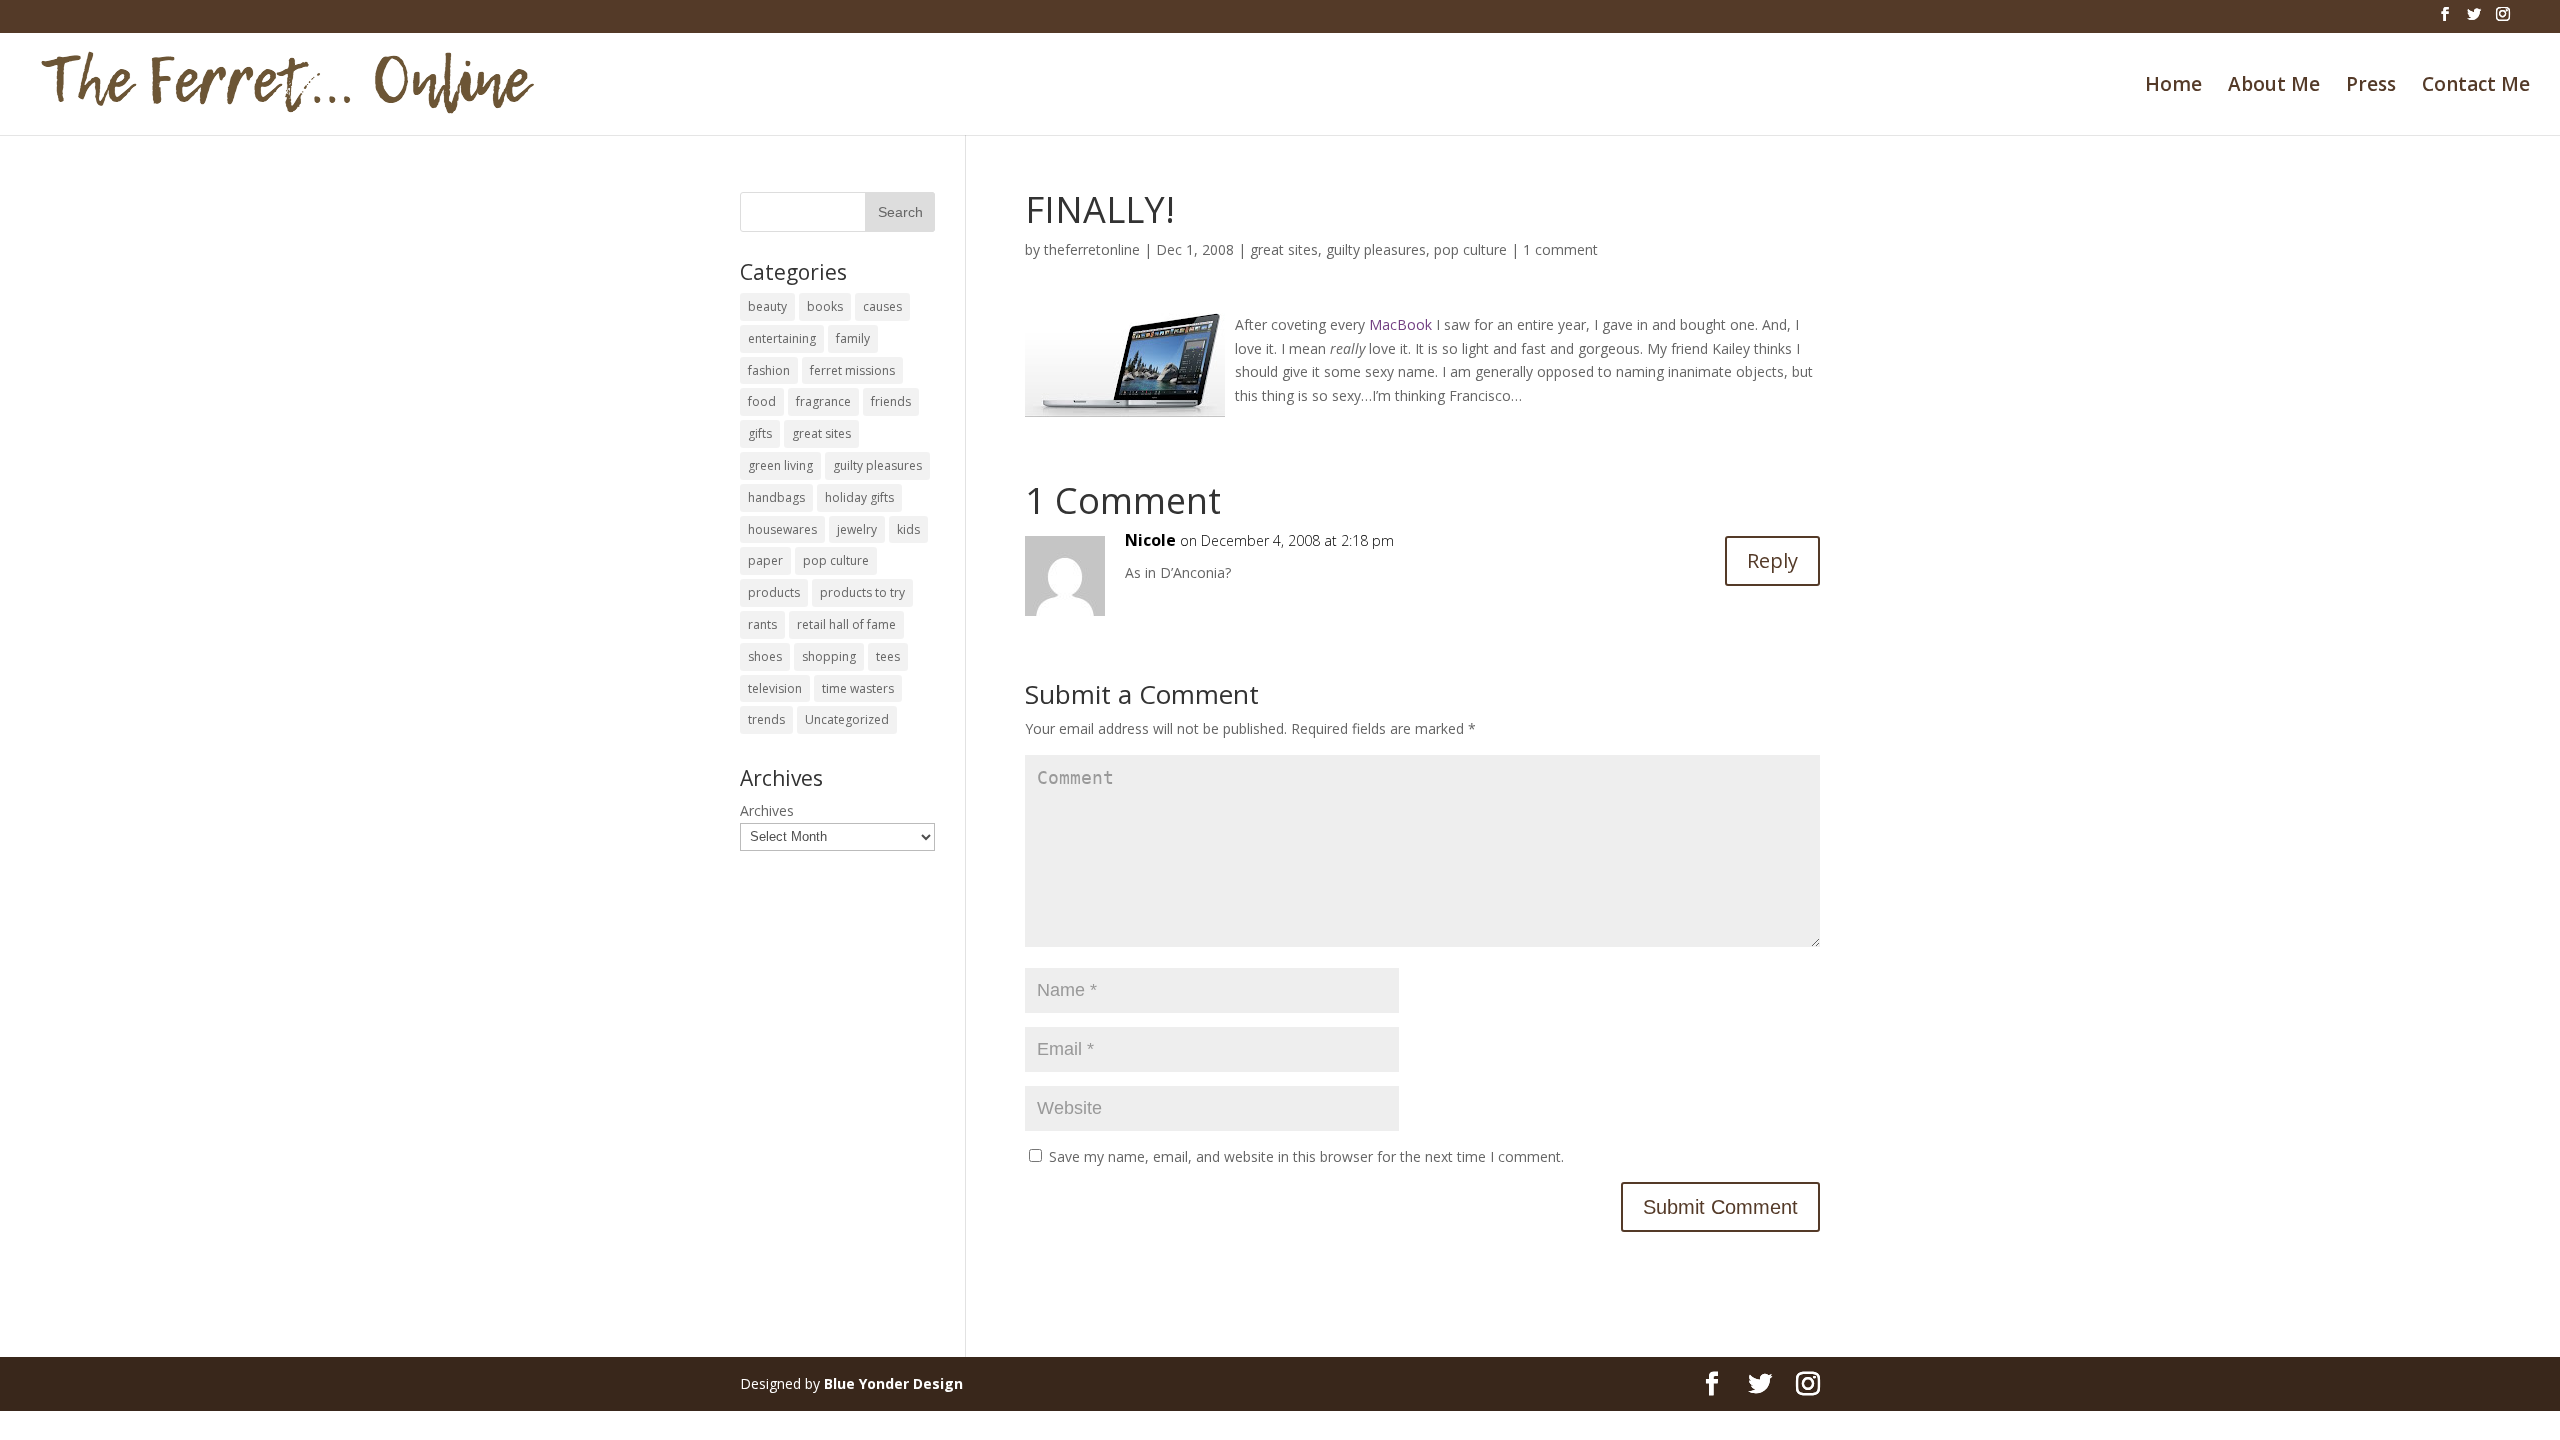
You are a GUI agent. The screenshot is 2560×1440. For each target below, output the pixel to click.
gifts (760, 433)
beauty (767, 306)
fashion (769, 370)
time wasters (858, 688)
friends (891, 401)
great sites (1284, 249)
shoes (765, 656)
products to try (862, 592)
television (775, 688)
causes (882, 306)
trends (766, 719)
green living (780, 465)
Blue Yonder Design (893, 1383)
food (762, 401)
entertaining (782, 338)
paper (765, 560)
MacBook (1400, 324)
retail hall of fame (846, 624)
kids (908, 529)
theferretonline (1092, 249)
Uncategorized (847, 719)
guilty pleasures (1376, 249)
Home (2173, 87)
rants (762, 624)
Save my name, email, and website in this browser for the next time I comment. (1306, 1156)
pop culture (1470, 249)
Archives (767, 810)
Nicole (1150, 540)
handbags (776, 497)
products (774, 592)
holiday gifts (859, 497)
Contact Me (2476, 87)
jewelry (857, 529)
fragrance (823, 401)
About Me (2274, 87)
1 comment (1560, 249)
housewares (782, 529)
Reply (1772, 560)
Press (2371, 87)
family (853, 338)
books (825, 306)
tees (888, 656)
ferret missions (852, 370)
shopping (829, 656)
